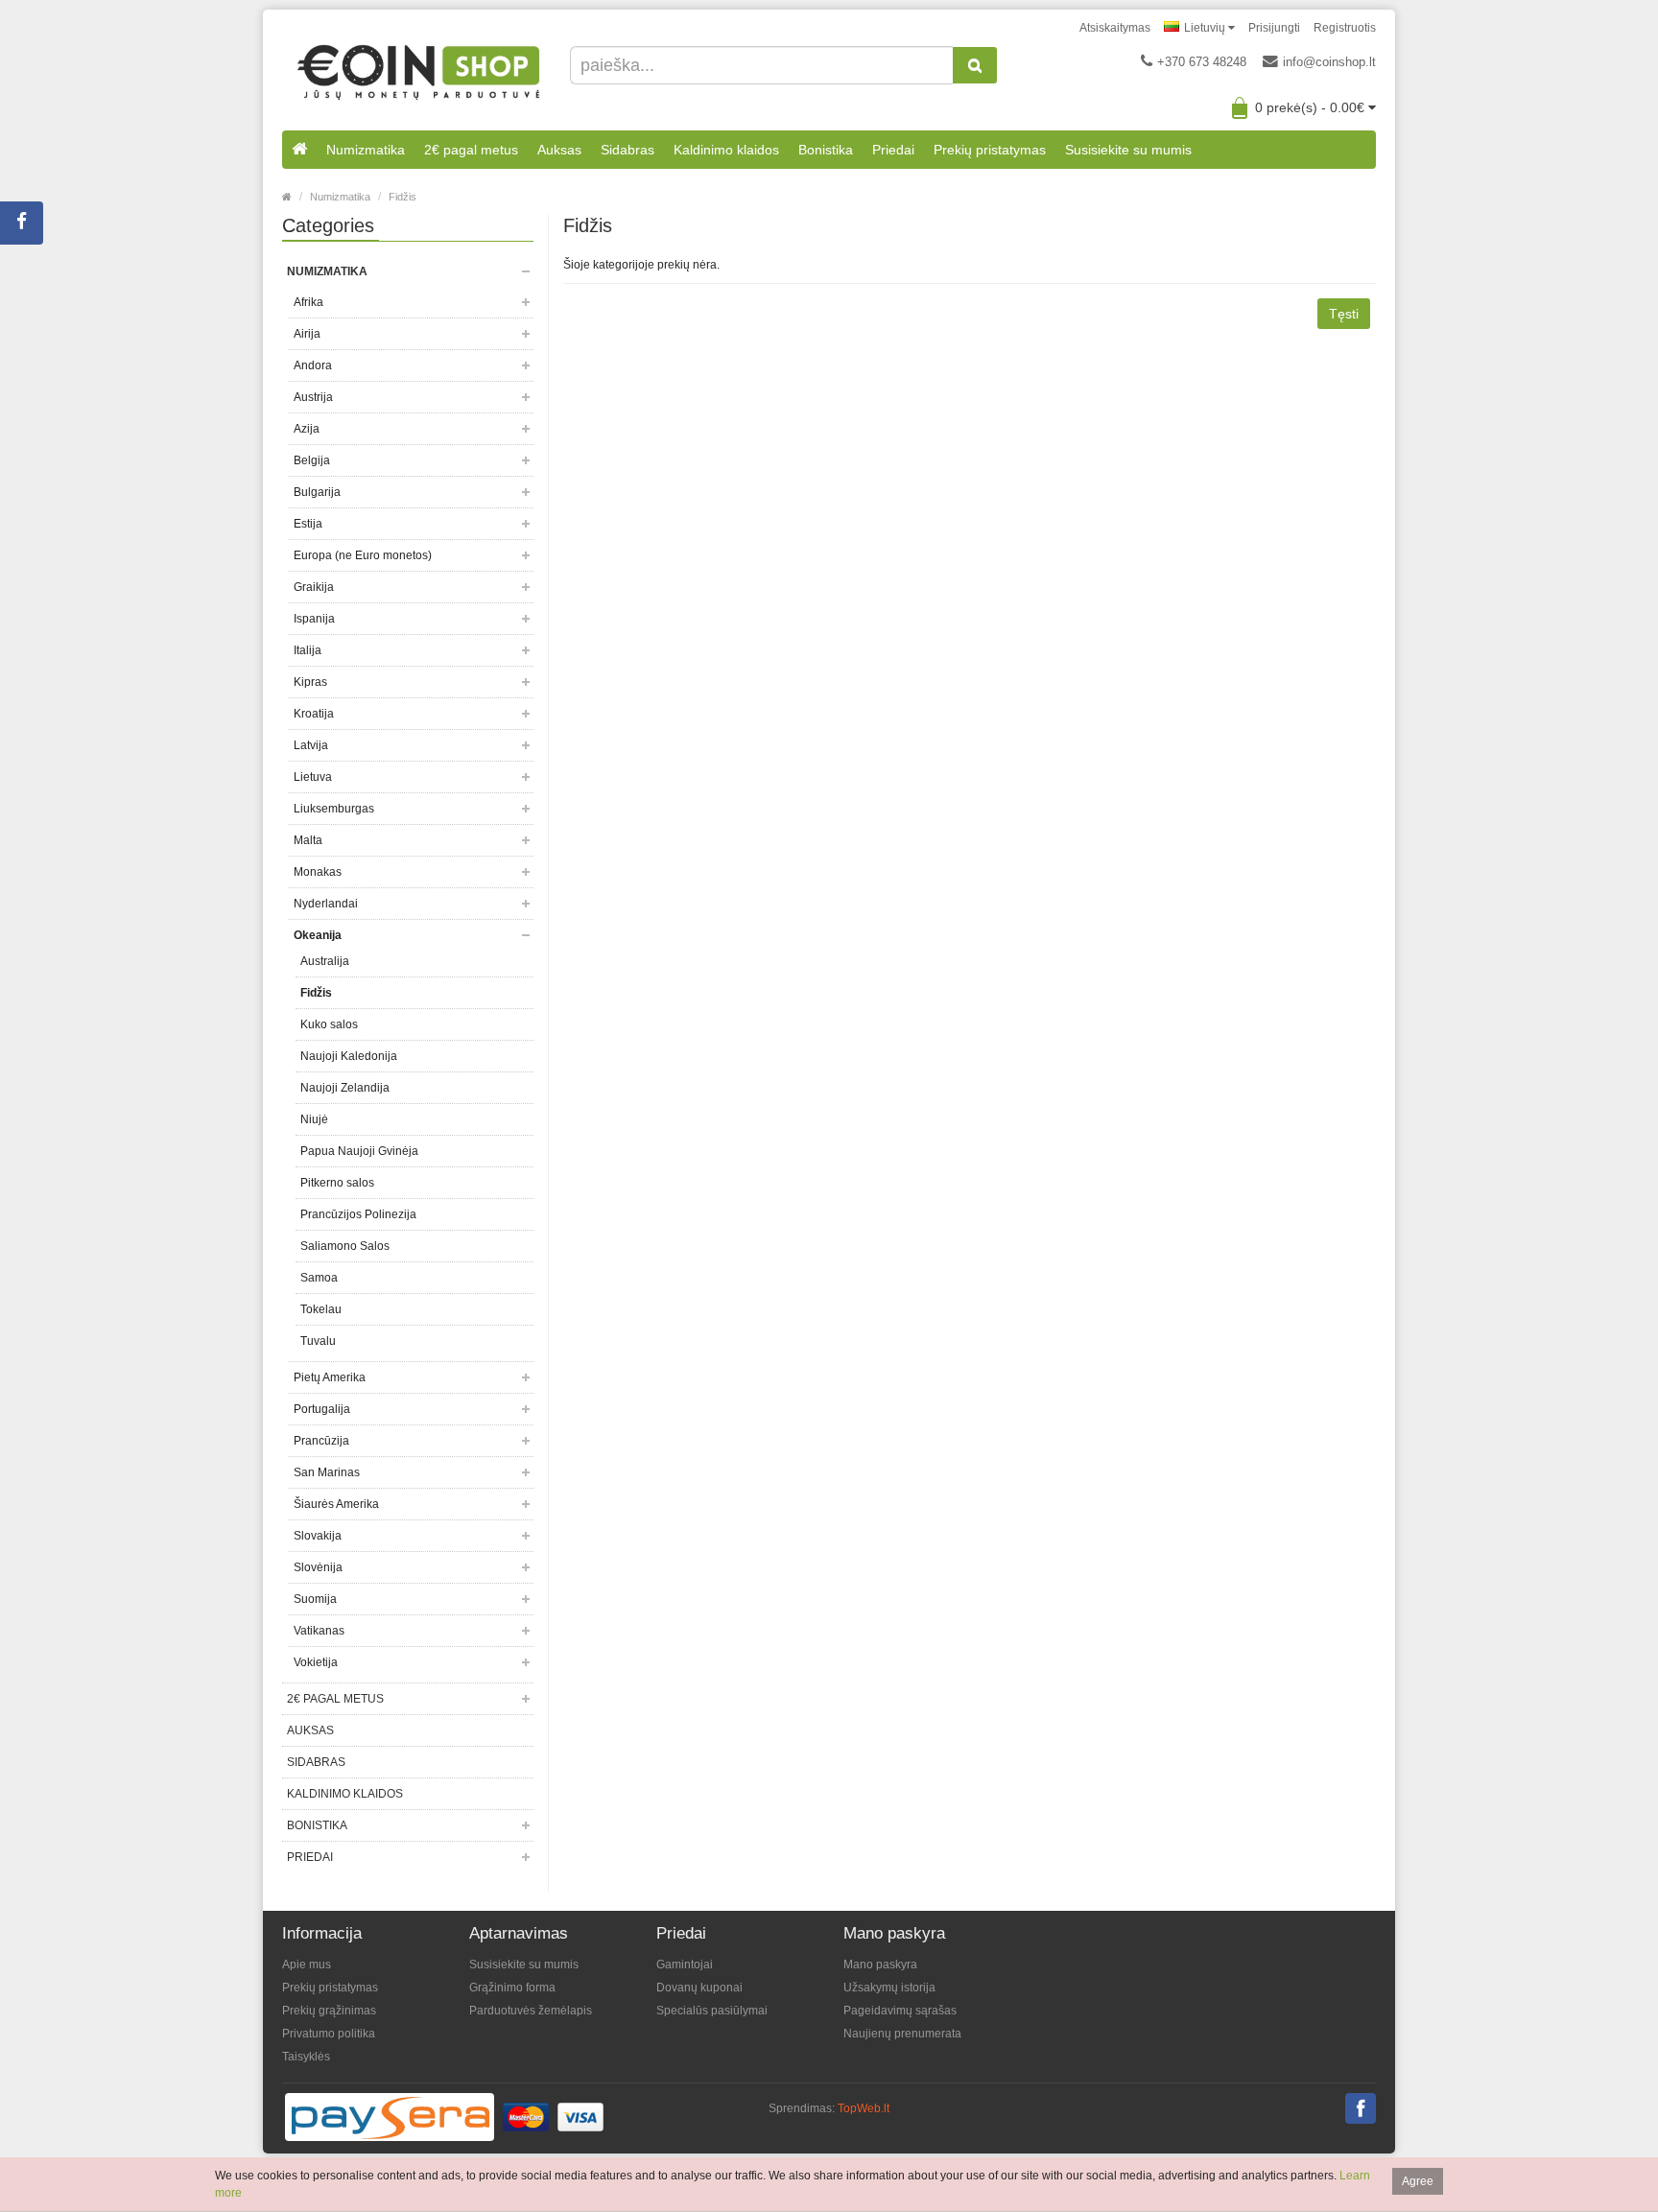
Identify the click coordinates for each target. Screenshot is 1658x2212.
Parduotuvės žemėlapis (531, 2011)
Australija (325, 961)
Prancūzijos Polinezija (358, 1214)
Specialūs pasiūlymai (712, 2011)
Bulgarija (317, 492)
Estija (308, 524)
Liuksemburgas (334, 809)
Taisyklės (306, 2057)
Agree (1418, 2181)
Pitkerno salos (337, 1183)
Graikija (314, 587)
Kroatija (314, 714)
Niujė (314, 1119)
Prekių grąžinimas (329, 2011)
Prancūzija (321, 1441)
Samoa (319, 1278)
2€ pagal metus (471, 150)
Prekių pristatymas (990, 150)
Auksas (559, 150)
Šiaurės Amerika (336, 1504)
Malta (308, 840)
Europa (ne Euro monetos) (363, 555)
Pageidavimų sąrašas (900, 2011)
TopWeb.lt (864, 2108)
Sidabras (628, 150)
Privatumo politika (329, 2034)
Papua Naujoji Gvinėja (359, 1151)
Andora (313, 365)
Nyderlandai (326, 904)
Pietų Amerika (330, 1377)
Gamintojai (685, 1965)
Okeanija (318, 935)
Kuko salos (329, 1024)
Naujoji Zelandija (345, 1088)
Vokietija (316, 1662)
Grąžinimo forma (512, 1988)
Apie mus (307, 1965)
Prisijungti (1274, 28)
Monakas (318, 872)
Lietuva (313, 777)
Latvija (311, 745)
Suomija (315, 1599)
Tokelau (321, 1309)
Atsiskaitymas (1115, 28)
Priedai (893, 150)
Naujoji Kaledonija (349, 1056)
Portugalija (322, 1409)
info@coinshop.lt (1329, 62)
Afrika (308, 302)
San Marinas (327, 1472)
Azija (307, 429)
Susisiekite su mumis (1128, 150)
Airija (307, 334)
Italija (308, 650)
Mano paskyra (880, 1965)
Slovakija (318, 1536)
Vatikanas (319, 1631)
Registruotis (1345, 28)
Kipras (310, 682)
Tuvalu (318, 1341)
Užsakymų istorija (889, 1988)
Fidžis (403, 197)
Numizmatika (366, 150)
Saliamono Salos (345, 1246)
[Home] (287, 197)
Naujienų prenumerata (902, 2034)
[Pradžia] (299, 150)
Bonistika (826, 150)
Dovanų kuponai (699, 1988)
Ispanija (314, 619)
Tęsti (1344, 314)
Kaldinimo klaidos (726, 150)
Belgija (312, 460)
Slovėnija (318, 1567)
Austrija (313, 397)
